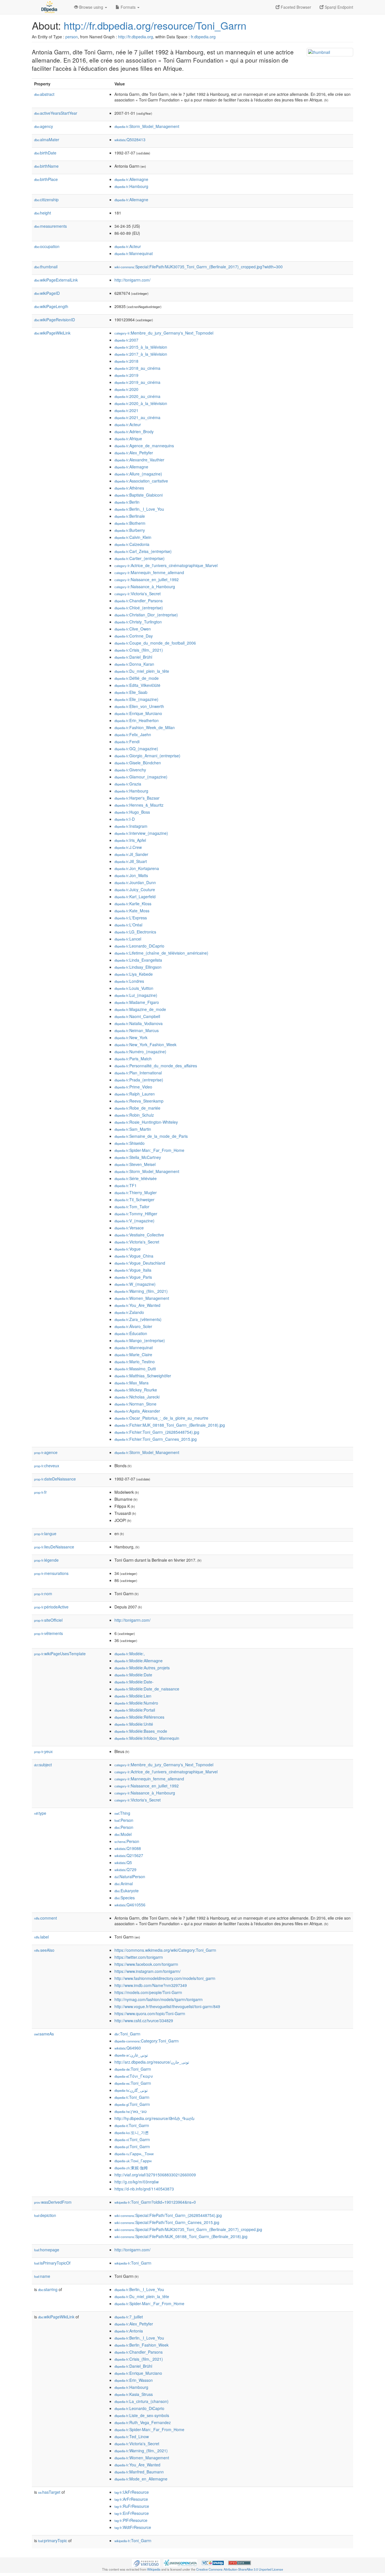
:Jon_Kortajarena (137, 868)
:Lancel (128, 939)
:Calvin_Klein (133, 537)
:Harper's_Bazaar (137, 798)
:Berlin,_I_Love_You (139, 509)
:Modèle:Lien (133, 1696)
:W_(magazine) (135, 1284)
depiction (45, 2215)
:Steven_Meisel (135, 1164)
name (42, 2276)
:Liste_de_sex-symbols (142, 2415)
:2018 (126, 361)
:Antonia (129, 2331)
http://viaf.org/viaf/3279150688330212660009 (155, 2175)
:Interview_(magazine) (141, 833)
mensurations (51, 1573)
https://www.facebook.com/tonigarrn (146, 1964)
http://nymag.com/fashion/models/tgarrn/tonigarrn (159, 1999)
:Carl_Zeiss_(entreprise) (143, 551)
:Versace (129, 1228)
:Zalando (129, 1312)
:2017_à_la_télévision (141, 354)
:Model (123, 1834)
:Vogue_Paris (133, 1277)
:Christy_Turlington (138, 622)
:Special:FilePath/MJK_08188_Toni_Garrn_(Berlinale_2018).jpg (181, 2236)
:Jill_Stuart (131, 861)
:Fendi (127, 742)
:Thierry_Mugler (136, 1192)
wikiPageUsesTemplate (60, 1654)
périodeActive (51, 1607)
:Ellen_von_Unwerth (139, 706)
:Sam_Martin (133, 1129)
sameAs (44, 2034)
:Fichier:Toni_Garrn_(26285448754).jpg (157, 1432)
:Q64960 (128, 2048)
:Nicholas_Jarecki (137, 1397)
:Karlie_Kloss (133, 904)
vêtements (48, 1633)
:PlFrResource (131, 2520)
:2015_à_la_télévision (141, 347)
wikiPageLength (51, 306)
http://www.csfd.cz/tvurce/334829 (144, 2020)
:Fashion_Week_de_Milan (145, 727)
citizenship (46, 200)
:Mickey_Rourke (136, 1390)
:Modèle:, (130, 1654)
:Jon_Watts (131, 875)
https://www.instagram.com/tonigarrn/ (148, 1971)
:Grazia (128, 784)
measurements (50, 226)
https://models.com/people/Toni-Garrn (148, 1992)
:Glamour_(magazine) (141, 777)
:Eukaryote (127, 1891)
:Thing (122, 1813)
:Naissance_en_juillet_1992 (147, 579)
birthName (46, 166)
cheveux (47, 1466)
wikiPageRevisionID (55, 320)
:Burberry (130, 530)
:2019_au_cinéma (137, 382)
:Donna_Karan (134, 664)
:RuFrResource (132, 2506)
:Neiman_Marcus (137, 1030)
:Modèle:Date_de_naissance (147, 1689)
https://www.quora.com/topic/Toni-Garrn (150, 2013)
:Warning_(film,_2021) (141, 1291)
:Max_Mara (131, 1383)
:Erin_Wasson (134, 2380)
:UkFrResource (132, 2492)
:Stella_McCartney (138, 1157)
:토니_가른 (132, 2132)
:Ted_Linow (132, 2436)
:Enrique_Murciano (138, 713)
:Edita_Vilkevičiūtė (137, 685)
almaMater (47, 140)
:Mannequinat (134, 253)
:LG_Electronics (135, 932)
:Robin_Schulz (134, 1115)
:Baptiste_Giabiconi (139, 495)
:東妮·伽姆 (131, 2168)
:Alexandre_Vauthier (139, 460)
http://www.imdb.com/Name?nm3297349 (151, 1985)
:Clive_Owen (133, 629)
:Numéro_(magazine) (140, 1052)
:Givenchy (130, 770)
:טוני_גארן (130, 2111)
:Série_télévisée (136, 1178)
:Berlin (127, 502)
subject (43, 1765)
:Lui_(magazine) (136, 995)
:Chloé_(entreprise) (139, 608)
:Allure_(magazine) (138, 474)
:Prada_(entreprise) (139, 1080)
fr (40, 1492)
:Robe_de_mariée (137, 1108)
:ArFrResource (131, 2499)
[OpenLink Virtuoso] (146, 2562)
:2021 (126, 410)
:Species (125, 1898)
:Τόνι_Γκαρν (134, 2076)
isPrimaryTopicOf (52, 2263)
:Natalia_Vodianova (139, 1023)
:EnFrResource (132, 2513)
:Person (124, 1820)
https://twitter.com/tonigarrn (139, 1957)
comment (46, 1918)
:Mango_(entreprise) (140, 1340)
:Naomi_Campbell (137, 1016)
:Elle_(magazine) (136, 699)
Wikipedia (154, 2569)
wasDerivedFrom (53, 2202)
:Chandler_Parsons (139, 601)
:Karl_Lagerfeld (135, 897)
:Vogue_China (134, 1256)
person (72, 37)
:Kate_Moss (132, 911)
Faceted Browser (295, 7)
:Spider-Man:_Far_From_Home (149, 1150)
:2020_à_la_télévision (141, 403)
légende (46, 1560)
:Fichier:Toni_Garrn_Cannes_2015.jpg (156, 1439)
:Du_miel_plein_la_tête (142, 671)
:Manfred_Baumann (139, 2472)
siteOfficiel (48, 1620)
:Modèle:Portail (135, 1710)
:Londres (129, 981)
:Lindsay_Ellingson (138, 967)
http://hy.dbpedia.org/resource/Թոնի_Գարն (154, 2118)
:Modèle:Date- (134, 1682)
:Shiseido (130, 1143)
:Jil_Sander (131, 854)
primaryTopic (53, 2540)
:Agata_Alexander (137, 1411)
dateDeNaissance (55, 1479)
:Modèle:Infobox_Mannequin (147, 1738)
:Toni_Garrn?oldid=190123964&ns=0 (155, 2202)
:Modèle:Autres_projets (142, 1668)
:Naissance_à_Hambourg (145, 587)
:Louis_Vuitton (134, 988)
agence (46, 1452)
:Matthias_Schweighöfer (143, 1376)
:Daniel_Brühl (133, 657)
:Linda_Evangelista (138, 960)
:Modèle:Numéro (136, 1703)
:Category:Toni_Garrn (147, 2041)
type (40, 1813)
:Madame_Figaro (137, 1002)
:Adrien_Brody (134, 431)
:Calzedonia (132, 544)
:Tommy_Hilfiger (136, 1214)
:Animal (124, 1884)
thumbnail (46, 267)
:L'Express (131, 918)
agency (44, 126)
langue (45, 1533)
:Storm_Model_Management (147, 126)
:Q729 (125, 1869)
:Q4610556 (130, 1905)
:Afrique (128, 439)
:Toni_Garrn (127, 2034)
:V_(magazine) (134, 1221)
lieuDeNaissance (54, 1547)
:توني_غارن (131, 2055)
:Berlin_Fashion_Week (141, 2345)
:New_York (131, 1037)
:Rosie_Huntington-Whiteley (146, 1122)
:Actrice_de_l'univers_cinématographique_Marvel (166, 565)
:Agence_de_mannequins (144, 446)
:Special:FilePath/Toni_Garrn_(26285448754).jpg (168, 2215)
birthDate (45, 153)
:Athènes (129, 488)
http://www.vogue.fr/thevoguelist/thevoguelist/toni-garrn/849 (167, 2006)
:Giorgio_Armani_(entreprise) (147, 756)
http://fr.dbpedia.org (136, 37)
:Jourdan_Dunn (135, 882)
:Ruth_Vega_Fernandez (143, 2422)
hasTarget (49, 2492)
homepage (47, 2250)
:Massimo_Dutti (135, 1369)
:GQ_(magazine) (136, 749)
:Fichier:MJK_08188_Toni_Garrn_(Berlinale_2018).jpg (170, 1425)
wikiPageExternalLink (56, 280)
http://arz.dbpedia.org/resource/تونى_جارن (152, 2062)
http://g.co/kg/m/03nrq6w (137, 2182)
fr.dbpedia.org (203, 37)
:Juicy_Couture (135, 889)
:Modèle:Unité (134, 1724)
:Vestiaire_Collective (139, 1235)
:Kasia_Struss (134, 2394)
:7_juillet (129, 2317)
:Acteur (128, 246)
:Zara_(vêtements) (138, 1319)
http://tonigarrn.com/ (132, 280)
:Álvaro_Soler (133, 1326)
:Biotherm (130, 523)
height (43, 213)
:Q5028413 (130, 140)
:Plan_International (138, 1073)
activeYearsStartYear (56, 113)
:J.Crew (128, 847)
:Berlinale (130, 516)
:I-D (125, 819)
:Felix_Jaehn (133, 734)
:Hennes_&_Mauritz (139, 805)
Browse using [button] (91, 7)
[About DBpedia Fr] (49, 7)
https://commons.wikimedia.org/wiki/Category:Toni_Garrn (165, 1950)
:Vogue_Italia (133, 1270)
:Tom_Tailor (132, 1207)
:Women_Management (142, 1298)
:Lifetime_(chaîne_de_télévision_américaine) (161, 953)
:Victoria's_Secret (138, 594)
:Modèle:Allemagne (139, 1661)
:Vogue (128, 1249)
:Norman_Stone (135, 1404)
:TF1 (126, 1185)
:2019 (126, 375)
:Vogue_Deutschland (140, 1263)
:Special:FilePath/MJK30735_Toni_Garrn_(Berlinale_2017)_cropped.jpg (188, 2229)
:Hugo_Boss (132, 812)
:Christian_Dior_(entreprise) (146, 615)
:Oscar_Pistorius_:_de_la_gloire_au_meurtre (161, 1418)
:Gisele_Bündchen (138, 763)
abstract (44, 94)
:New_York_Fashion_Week (145, 1044)
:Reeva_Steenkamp (139, 1101)
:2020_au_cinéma (137, 396)
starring (48, 2289)
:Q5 (123, 1862)
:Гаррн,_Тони (134, 2154)
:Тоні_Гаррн (133, 2161)
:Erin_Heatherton (137, 720)
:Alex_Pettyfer (134, 453)
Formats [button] (128, 7)
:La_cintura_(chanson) (141, 2401)
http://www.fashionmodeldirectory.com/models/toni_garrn (165, 1978)
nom (43, 1594)
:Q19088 (128, 1848)
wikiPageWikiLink (52, 333)
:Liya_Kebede (134, 974)
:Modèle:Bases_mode (141, 1731)
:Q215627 (129, 1855)
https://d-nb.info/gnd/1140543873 (144, 2189)
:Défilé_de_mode (137, 678)
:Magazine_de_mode (140, 1009)
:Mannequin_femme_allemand (149, 572)
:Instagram (131, 826)
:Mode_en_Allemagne (141, 2479)
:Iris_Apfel (130, 840)
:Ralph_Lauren (135, 1094)
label (41, 1937)
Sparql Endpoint (338, 7)
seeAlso (44, 1950)
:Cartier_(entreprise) (140, 558)
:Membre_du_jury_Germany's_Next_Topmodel (164, 333)
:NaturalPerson (130, 1876)
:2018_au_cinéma (137, 368)
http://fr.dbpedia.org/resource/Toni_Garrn (155, 25)
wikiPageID (47, 293)
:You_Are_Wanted (137, 1305)
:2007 (126, 340)
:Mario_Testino (135, 1362)
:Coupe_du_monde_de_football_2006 (155, 643)
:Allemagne (131, 179)
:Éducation (131, 1333)
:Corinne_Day (134, 636)
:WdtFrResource (133, 2527)
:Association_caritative (141, 481)
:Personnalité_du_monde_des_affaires (156, 1066)
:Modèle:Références (139, 1717)
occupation (47, 246)
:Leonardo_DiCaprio (139, 946)
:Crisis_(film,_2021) (139, 650)
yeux (43, 1751)
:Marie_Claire (133, 1355)
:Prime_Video (133, 1087)
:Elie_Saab (131, 692)
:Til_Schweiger (134, 1200)
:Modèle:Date (133, 1675)
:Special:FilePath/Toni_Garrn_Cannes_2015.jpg (167, 2222)
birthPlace (46, 179)
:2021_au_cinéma (137, 417)
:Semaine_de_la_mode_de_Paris (151, 1136)
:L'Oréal (128, 925)
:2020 (126, 389)
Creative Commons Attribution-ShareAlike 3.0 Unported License (240, 2569)
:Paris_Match (133, 1059)
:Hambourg (131, 186)
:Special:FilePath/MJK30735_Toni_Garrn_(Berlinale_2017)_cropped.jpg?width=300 (199, 267)
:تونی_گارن (131, 2090)
